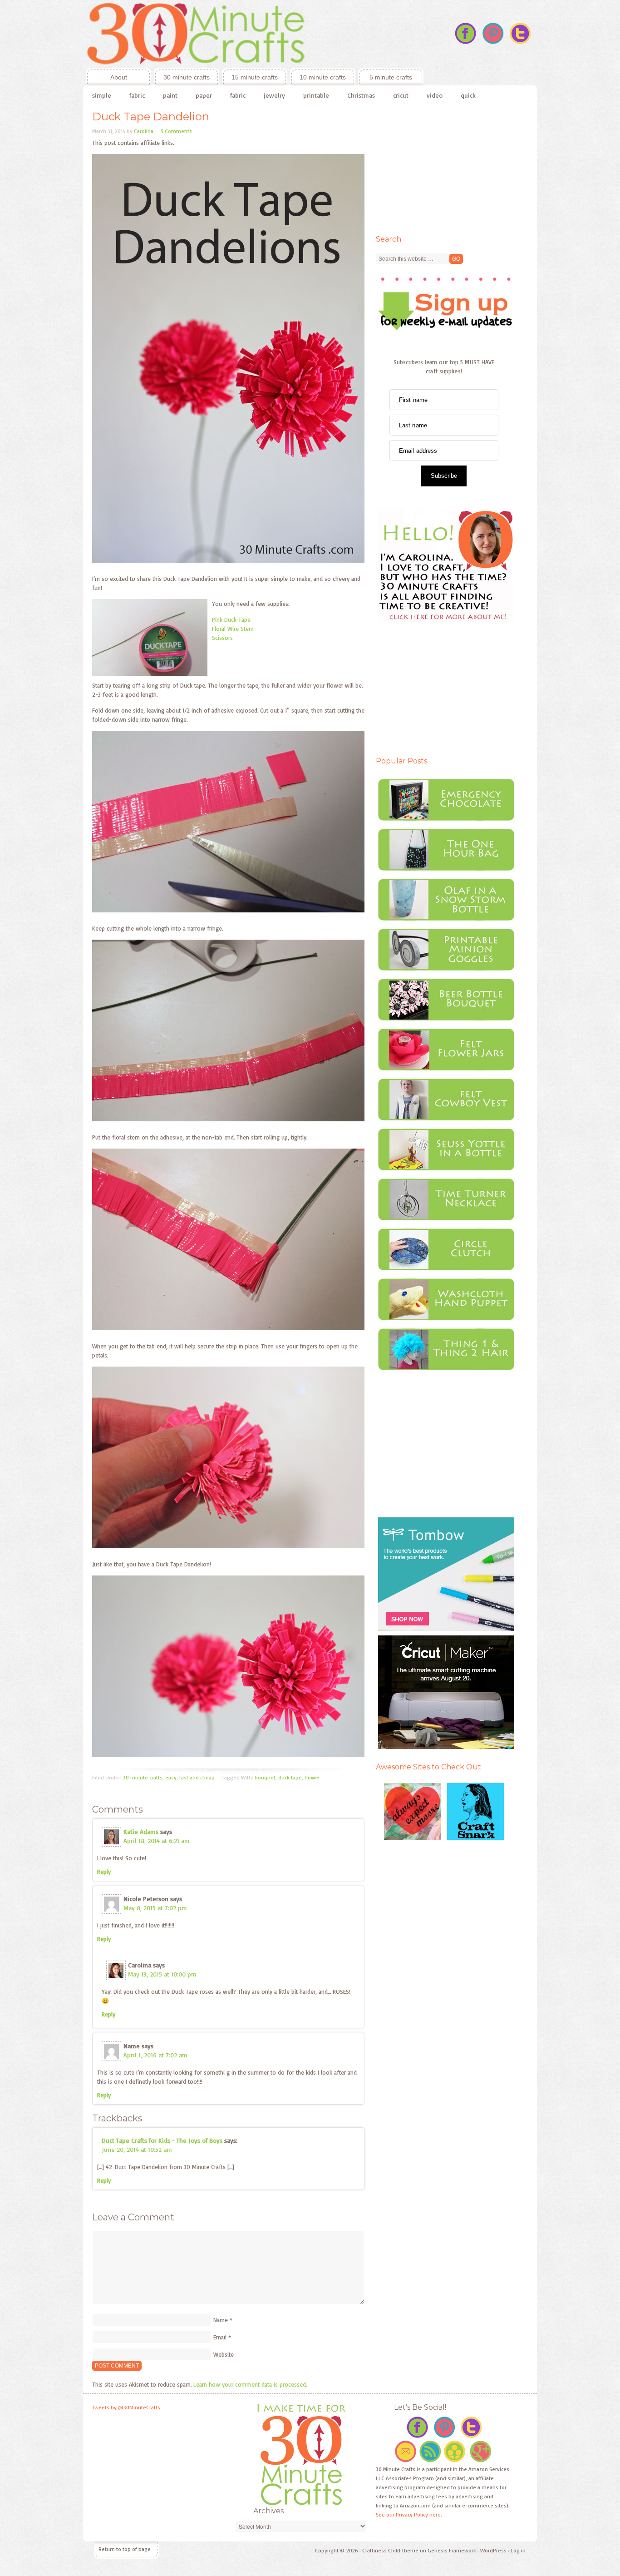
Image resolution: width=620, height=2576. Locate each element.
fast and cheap (197, 1777)
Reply (104, 1872)
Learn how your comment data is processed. (250, 2384)
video (435, 95)
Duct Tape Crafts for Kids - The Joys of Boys (162, 2140)
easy (171, 1777)
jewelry (274, 95)
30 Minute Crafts (253, 34)
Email (220, 2337)
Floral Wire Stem (233, 629)
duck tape (290, 1777)
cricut (401, 95)
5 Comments (176, 131)
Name (221, 2320)
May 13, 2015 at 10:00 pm (162, 1974)
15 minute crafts (255, 77)
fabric (137, 95)
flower (312, 1777)
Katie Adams (141, 1831)
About (106, 77)
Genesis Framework (452, 2550)
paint (170, 95)
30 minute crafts (187, 77)
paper (204, 95)
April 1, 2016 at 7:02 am (155, 2055)
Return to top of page (125, 2549)
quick (468, 95)
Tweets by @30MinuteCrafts (126, 2407)
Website (224, 2354)
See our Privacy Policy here (408, 2514)
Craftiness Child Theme (390, 2550)
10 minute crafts (323, 77)
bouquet (265, 1777)
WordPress (493, 2550)
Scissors (222, 638)
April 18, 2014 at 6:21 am (157, 1840)
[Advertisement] (444, 167)
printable (316, 95)
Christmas (361, 95)
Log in (518, 2550)
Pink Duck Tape (231, 619)
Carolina (144, 131)
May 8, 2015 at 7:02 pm (155, 1908)
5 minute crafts (391, 77)
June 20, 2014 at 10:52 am (137, 2149)
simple (102, 95)
